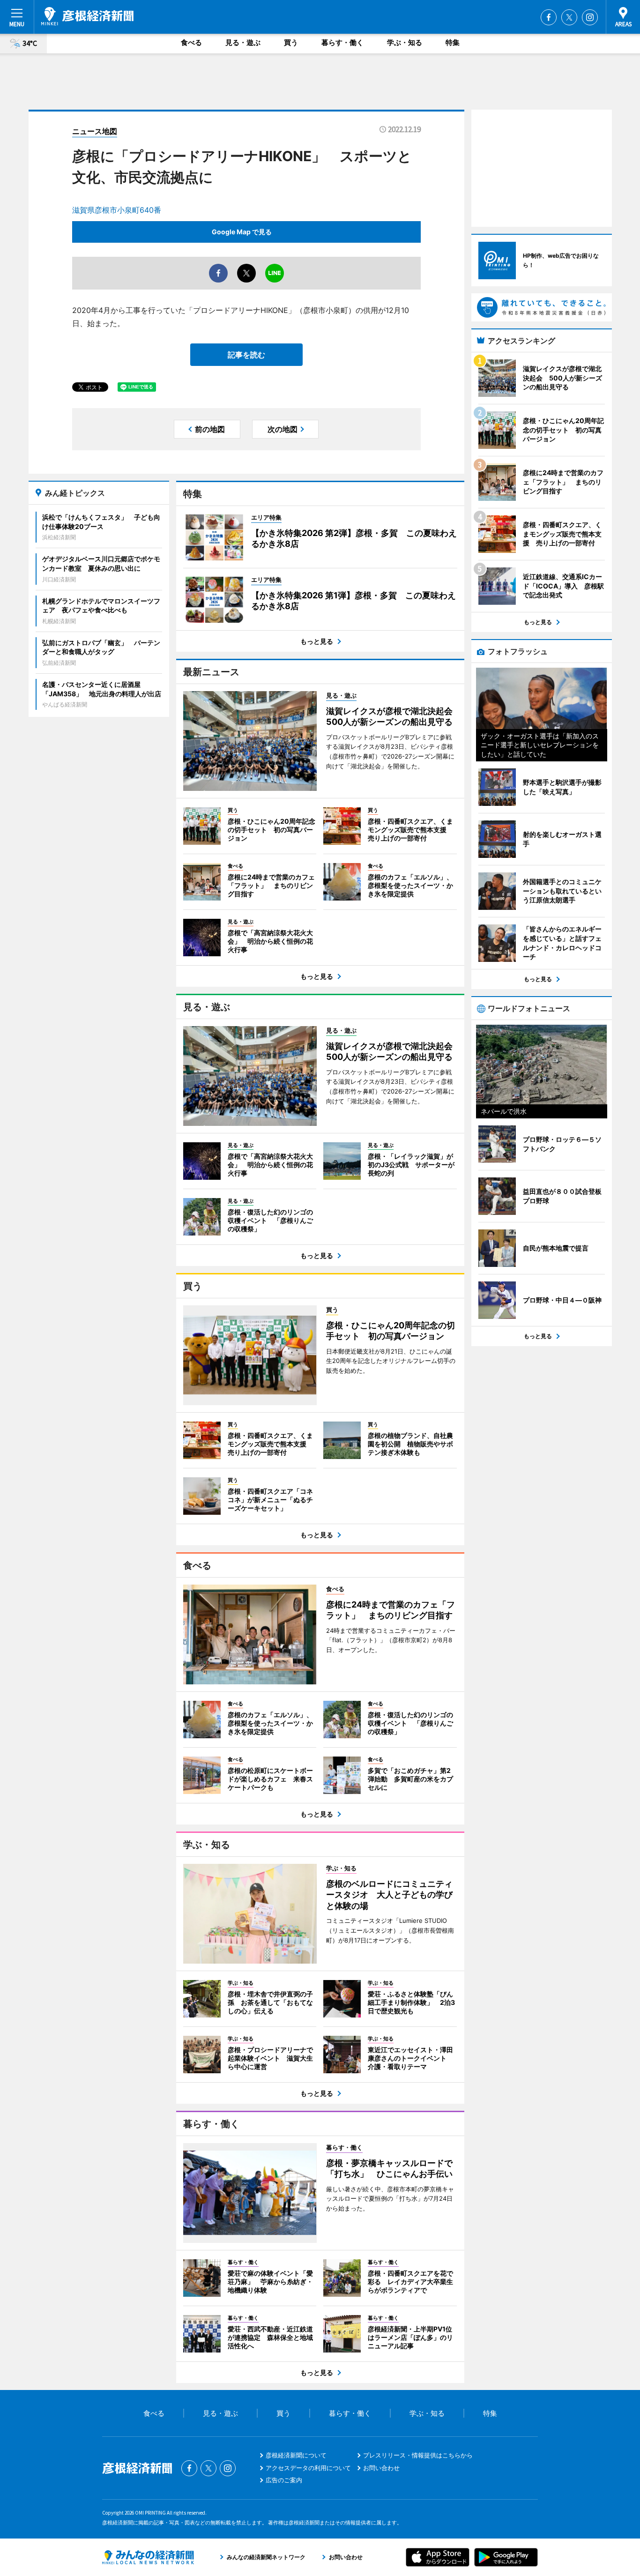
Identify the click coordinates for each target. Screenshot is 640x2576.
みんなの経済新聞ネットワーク (148, 2557)
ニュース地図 (95, 131)
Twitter (569, 17)
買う (291, 42)
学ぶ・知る (405, 42)
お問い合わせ (381, 2468)
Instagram (590, 17)
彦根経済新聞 (87, 16)
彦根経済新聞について (296, 2455)
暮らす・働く (342, 42)
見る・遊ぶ (243, 42)
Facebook (549, 17)
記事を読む (246, 355)
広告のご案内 (284, 2480)
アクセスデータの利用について (308, 2468)
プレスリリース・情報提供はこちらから (418, 2455)
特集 (453, 42)
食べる (191, 42)
